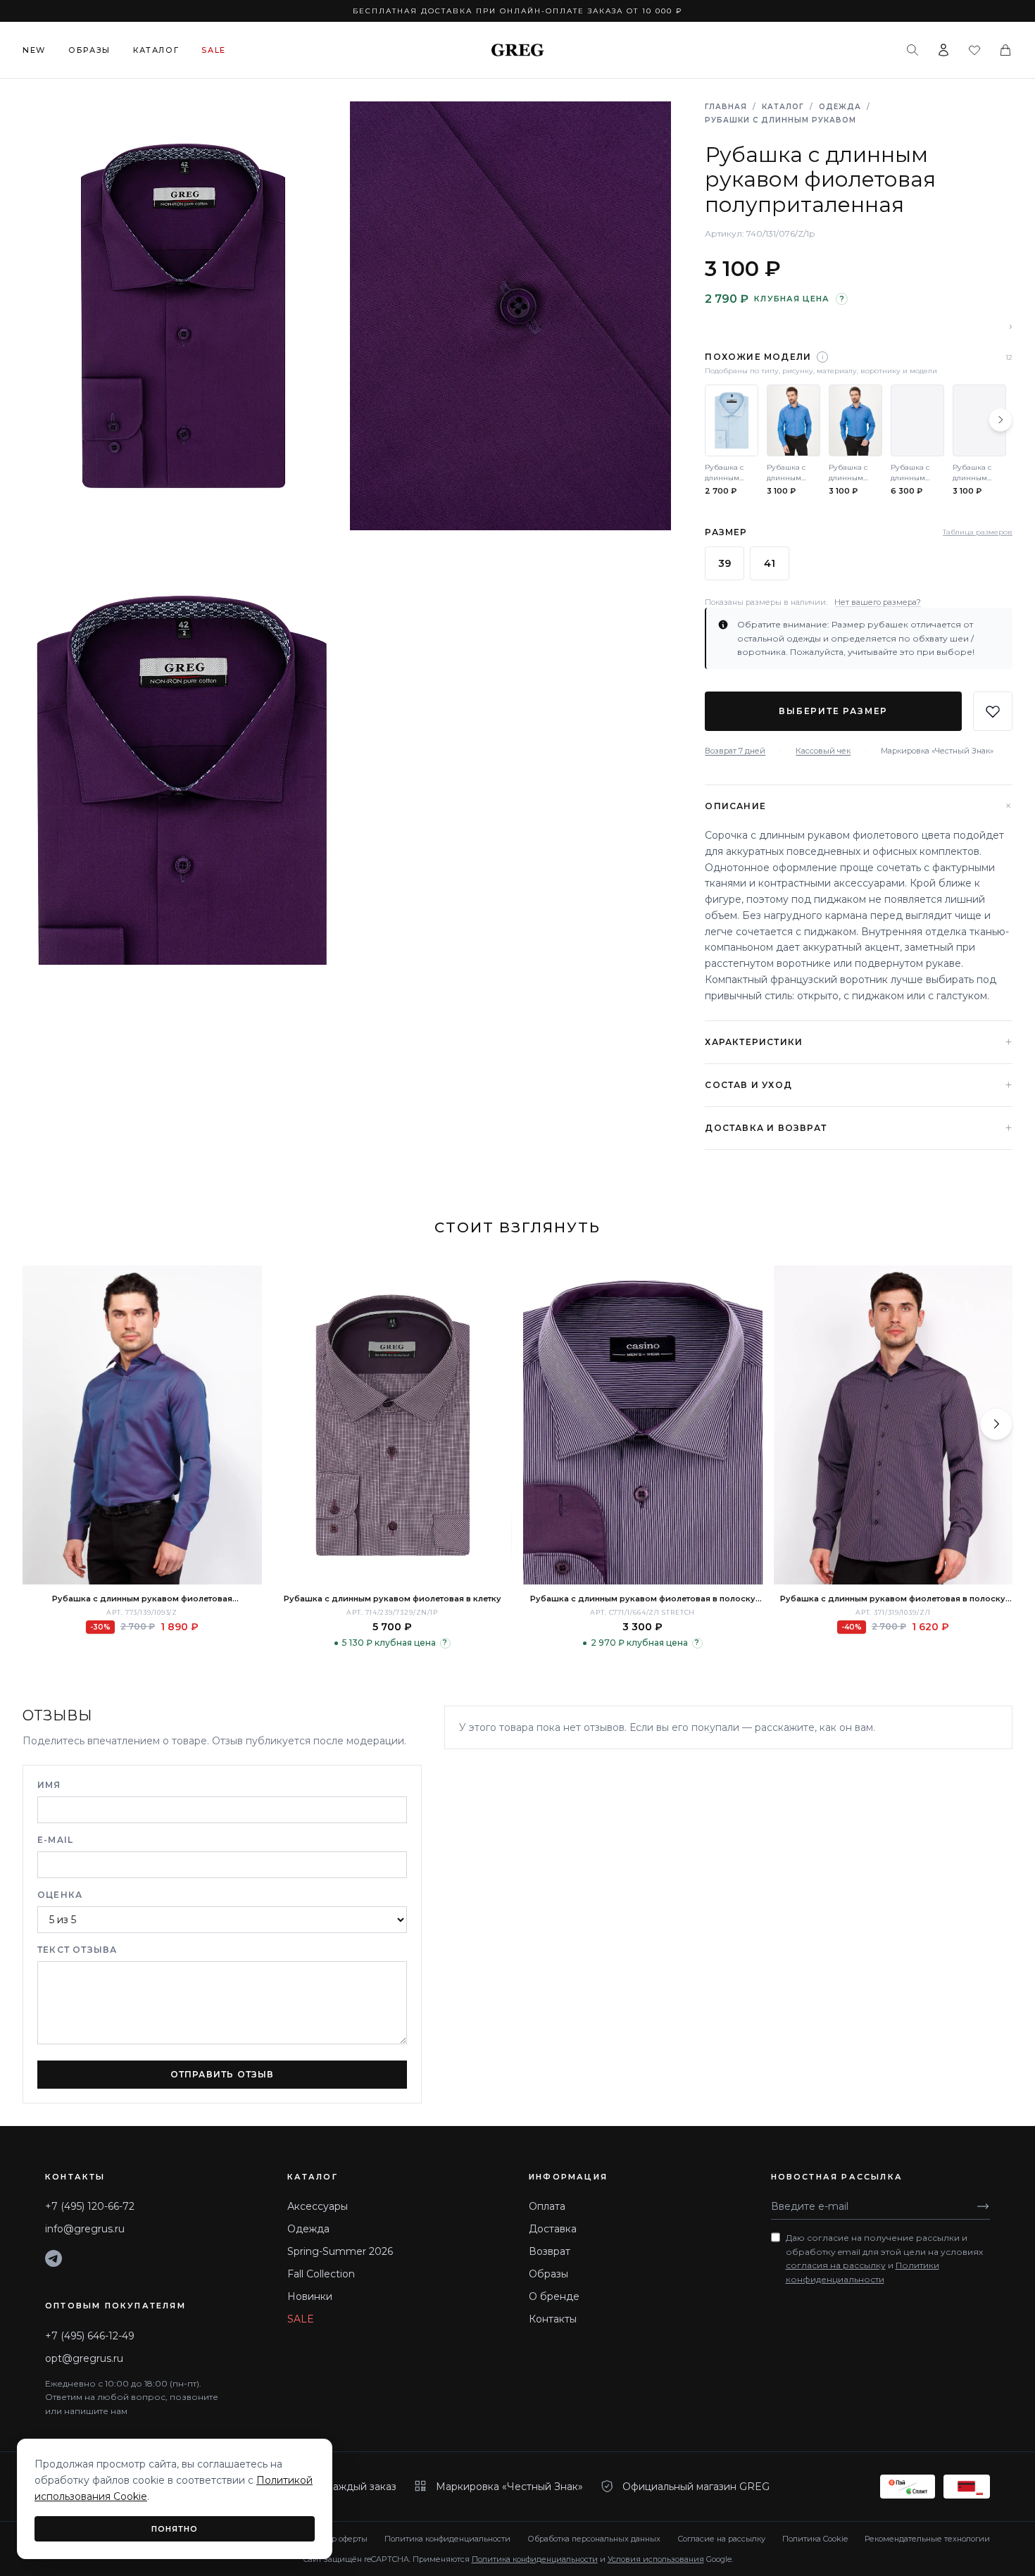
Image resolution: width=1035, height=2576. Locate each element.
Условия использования (656, 2559)
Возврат (550, 2251)
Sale (214, 50)
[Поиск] (912, 50)
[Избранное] (974, 50)
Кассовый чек (823, 751)
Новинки (310, 2296)
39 (724, 563)
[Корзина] (1005, 50)
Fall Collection (321, 2274)
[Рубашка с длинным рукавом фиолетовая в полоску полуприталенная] (643, 1425)
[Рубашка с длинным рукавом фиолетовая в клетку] (393, 1425)
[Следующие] (1000, 420)
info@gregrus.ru (85, 2229)
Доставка (553, 2229)
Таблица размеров (978, 532)
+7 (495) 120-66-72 (90, 2206)
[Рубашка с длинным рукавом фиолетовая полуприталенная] (142, 1425)
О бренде (554, 2296)
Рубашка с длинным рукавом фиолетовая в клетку (393, 1599)
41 (770, 563)
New (34, 50)
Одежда (840, 107)
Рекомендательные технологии (927, 2539)
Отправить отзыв (222, 2074)
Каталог (156, 50)
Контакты (553, 2319)
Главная (726, 107)
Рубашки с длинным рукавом (780, 120)
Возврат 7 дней (735, 751)
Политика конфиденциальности (447, 2539)
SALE (301, 2319)
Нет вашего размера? (878, 602)
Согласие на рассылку (721, 2539)
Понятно (175, 2529)
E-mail (55, 1840)
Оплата (547, 2206)
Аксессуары (318, 2206)
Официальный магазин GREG (696, 2487)
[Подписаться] (983, 2206)
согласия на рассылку (836, 2265)
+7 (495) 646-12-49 (90, 2336)
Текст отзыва (77, 1950)
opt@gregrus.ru (84, 2358)
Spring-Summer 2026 (340, 2251)
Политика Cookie (815, 2539)
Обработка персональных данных (594, 2539)
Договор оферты (336, 2539)
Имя (49, 1785)
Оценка (60, 1895)
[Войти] (943, 50)
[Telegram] (54, 2258)
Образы (89, 50)
